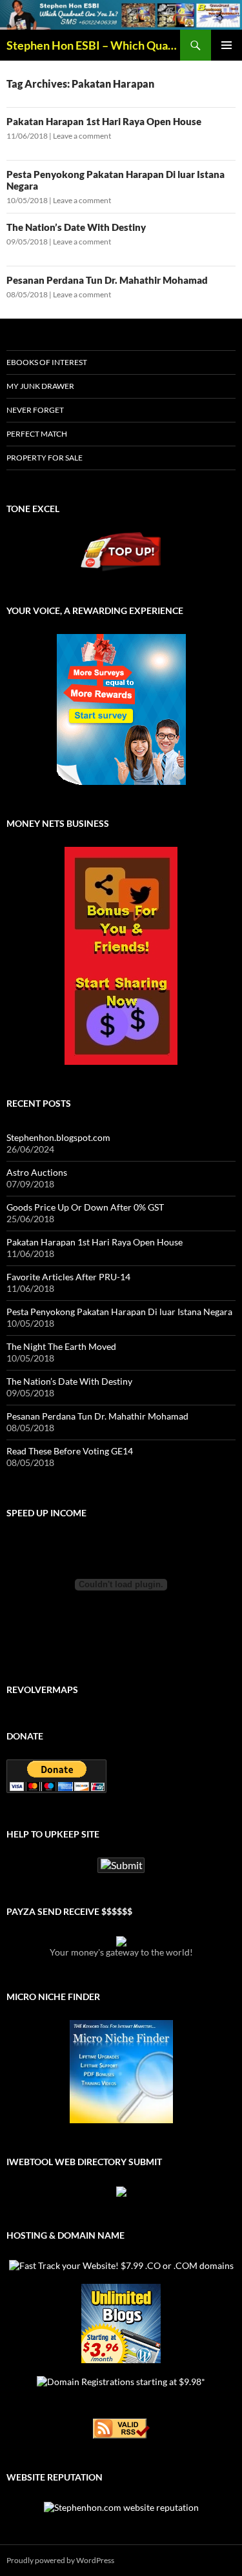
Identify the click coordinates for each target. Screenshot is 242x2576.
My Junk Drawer (40, 386)
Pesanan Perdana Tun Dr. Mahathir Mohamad (107, 280)
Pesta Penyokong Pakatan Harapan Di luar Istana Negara (119, 1312)
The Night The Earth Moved (61, 1346)
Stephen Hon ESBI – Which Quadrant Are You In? (93, 45)
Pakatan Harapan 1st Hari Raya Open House (104, 121)
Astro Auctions (37, 1172)
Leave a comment (82, 136)
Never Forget (35, 410)
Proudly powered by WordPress (60, 2560)
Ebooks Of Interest (47, 362)
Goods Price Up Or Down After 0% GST (85, 1207)
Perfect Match (37, 434)
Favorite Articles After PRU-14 (68, 1277)
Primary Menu (227, 45)
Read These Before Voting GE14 (70, 1451)
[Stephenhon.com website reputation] (121, 2506)
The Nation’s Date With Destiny (76, 227)
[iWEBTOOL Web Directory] (121, 2191)
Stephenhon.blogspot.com (58, 1137)
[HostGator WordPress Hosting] (121, 2323)
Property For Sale (45, 458)
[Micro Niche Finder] (121, 2072)
